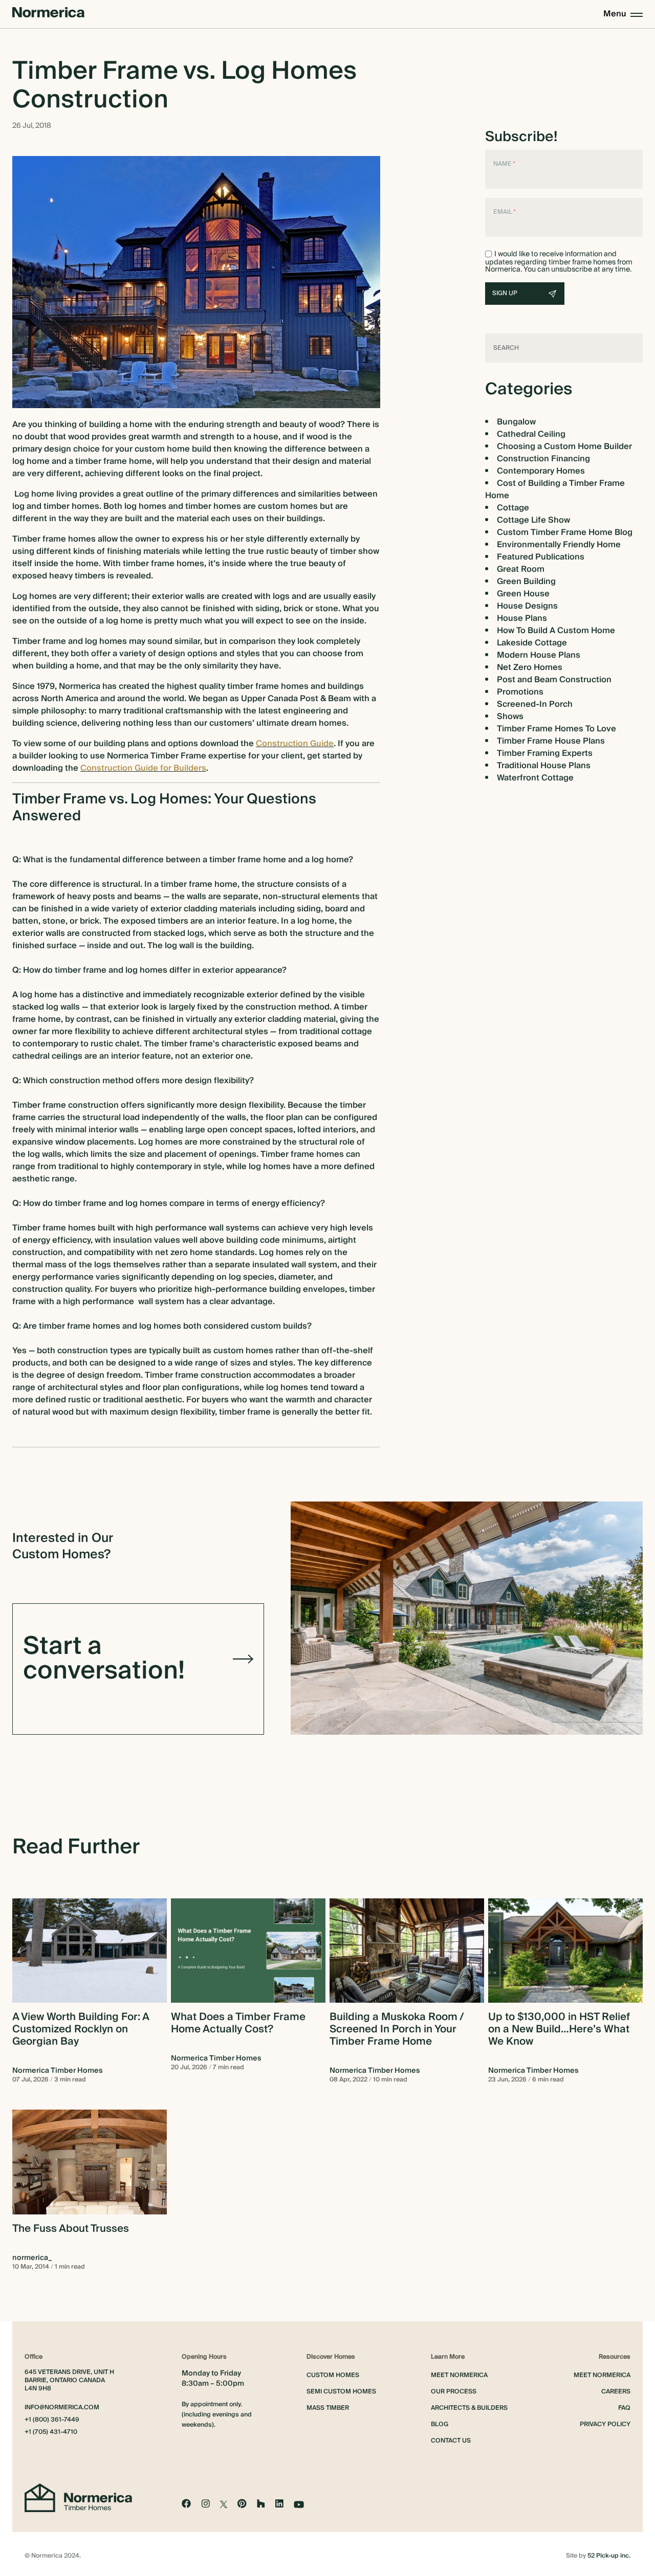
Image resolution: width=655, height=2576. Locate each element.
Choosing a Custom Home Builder (564, 446)
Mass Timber (328, 2408)
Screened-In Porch (535, 704)
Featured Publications (541, 557)
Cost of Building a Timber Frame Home (555, 489)
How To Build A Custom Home (556, 631)
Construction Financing (543, 459)
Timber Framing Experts (545, 753)
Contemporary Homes (541, 471)
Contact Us (451, 2441)
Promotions (520, 692)
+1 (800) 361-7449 (52, 2420)
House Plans (522, 618)
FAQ (624, 2408)
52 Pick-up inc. (609, 2556)
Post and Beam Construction (554, 680)
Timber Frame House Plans (551, 741)
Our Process (454, 2392)
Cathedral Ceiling (531, 434)
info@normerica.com (62, 2408)
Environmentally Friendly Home (559, 545)
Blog (440, 2424)
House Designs (527, 606)
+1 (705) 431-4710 (51, 2432)
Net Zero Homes (530, 667)
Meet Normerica (459, 2375)
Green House (523, 594)
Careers (616, 2392)
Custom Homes (333, 2375)
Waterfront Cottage (535, 778)
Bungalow (516, 422)
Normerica (79, 686)
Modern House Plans (539, 655)
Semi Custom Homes (341, 2392)
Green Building (526, 581)
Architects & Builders (469, 2408)
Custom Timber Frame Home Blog (565, 532)
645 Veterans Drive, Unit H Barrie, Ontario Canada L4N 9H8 (69, 2381)
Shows (510, 716)
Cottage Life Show (533, 520)
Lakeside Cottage (532, 643)
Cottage (513, 508)
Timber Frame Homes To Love (556, 729)
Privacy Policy (605, 2424)
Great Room (521, 569)
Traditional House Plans (544, 766)
